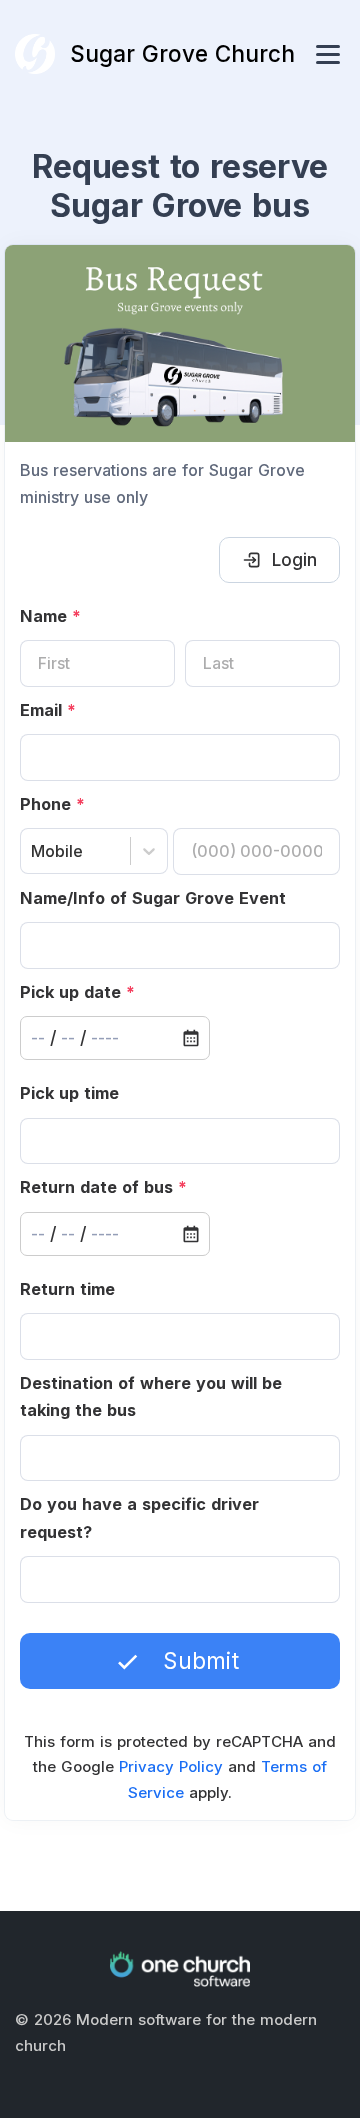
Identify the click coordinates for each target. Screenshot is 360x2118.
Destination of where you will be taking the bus (151, 1397)
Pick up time (69, 1093)
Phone (52, 804)
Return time (67, 1289)
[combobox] (33, 851)
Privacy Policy (171, 1766)
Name (50, 616)
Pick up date (77, 992)
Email (48, 710)
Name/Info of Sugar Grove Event (153, 898)
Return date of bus (103, 1187)
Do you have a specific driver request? (139, 1518)
